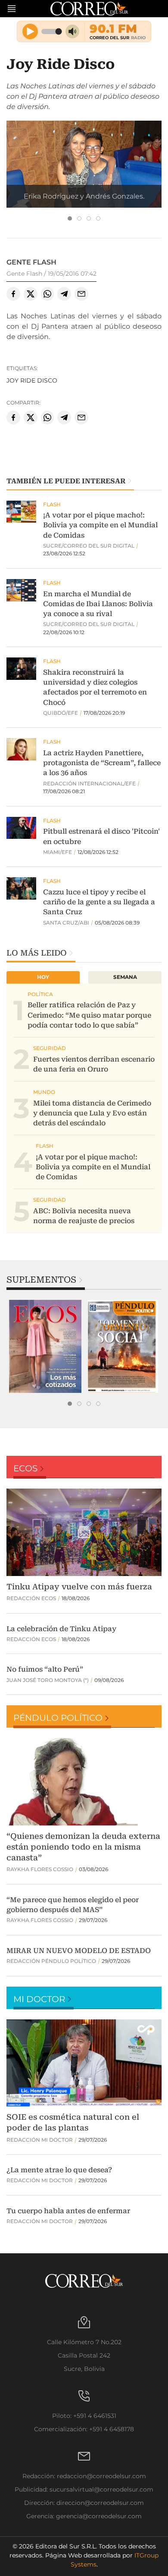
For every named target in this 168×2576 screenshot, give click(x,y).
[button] (84, 172)
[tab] (70, 218)
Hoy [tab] (43, 977)
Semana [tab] (125, 977)
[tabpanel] (45, 1346)
